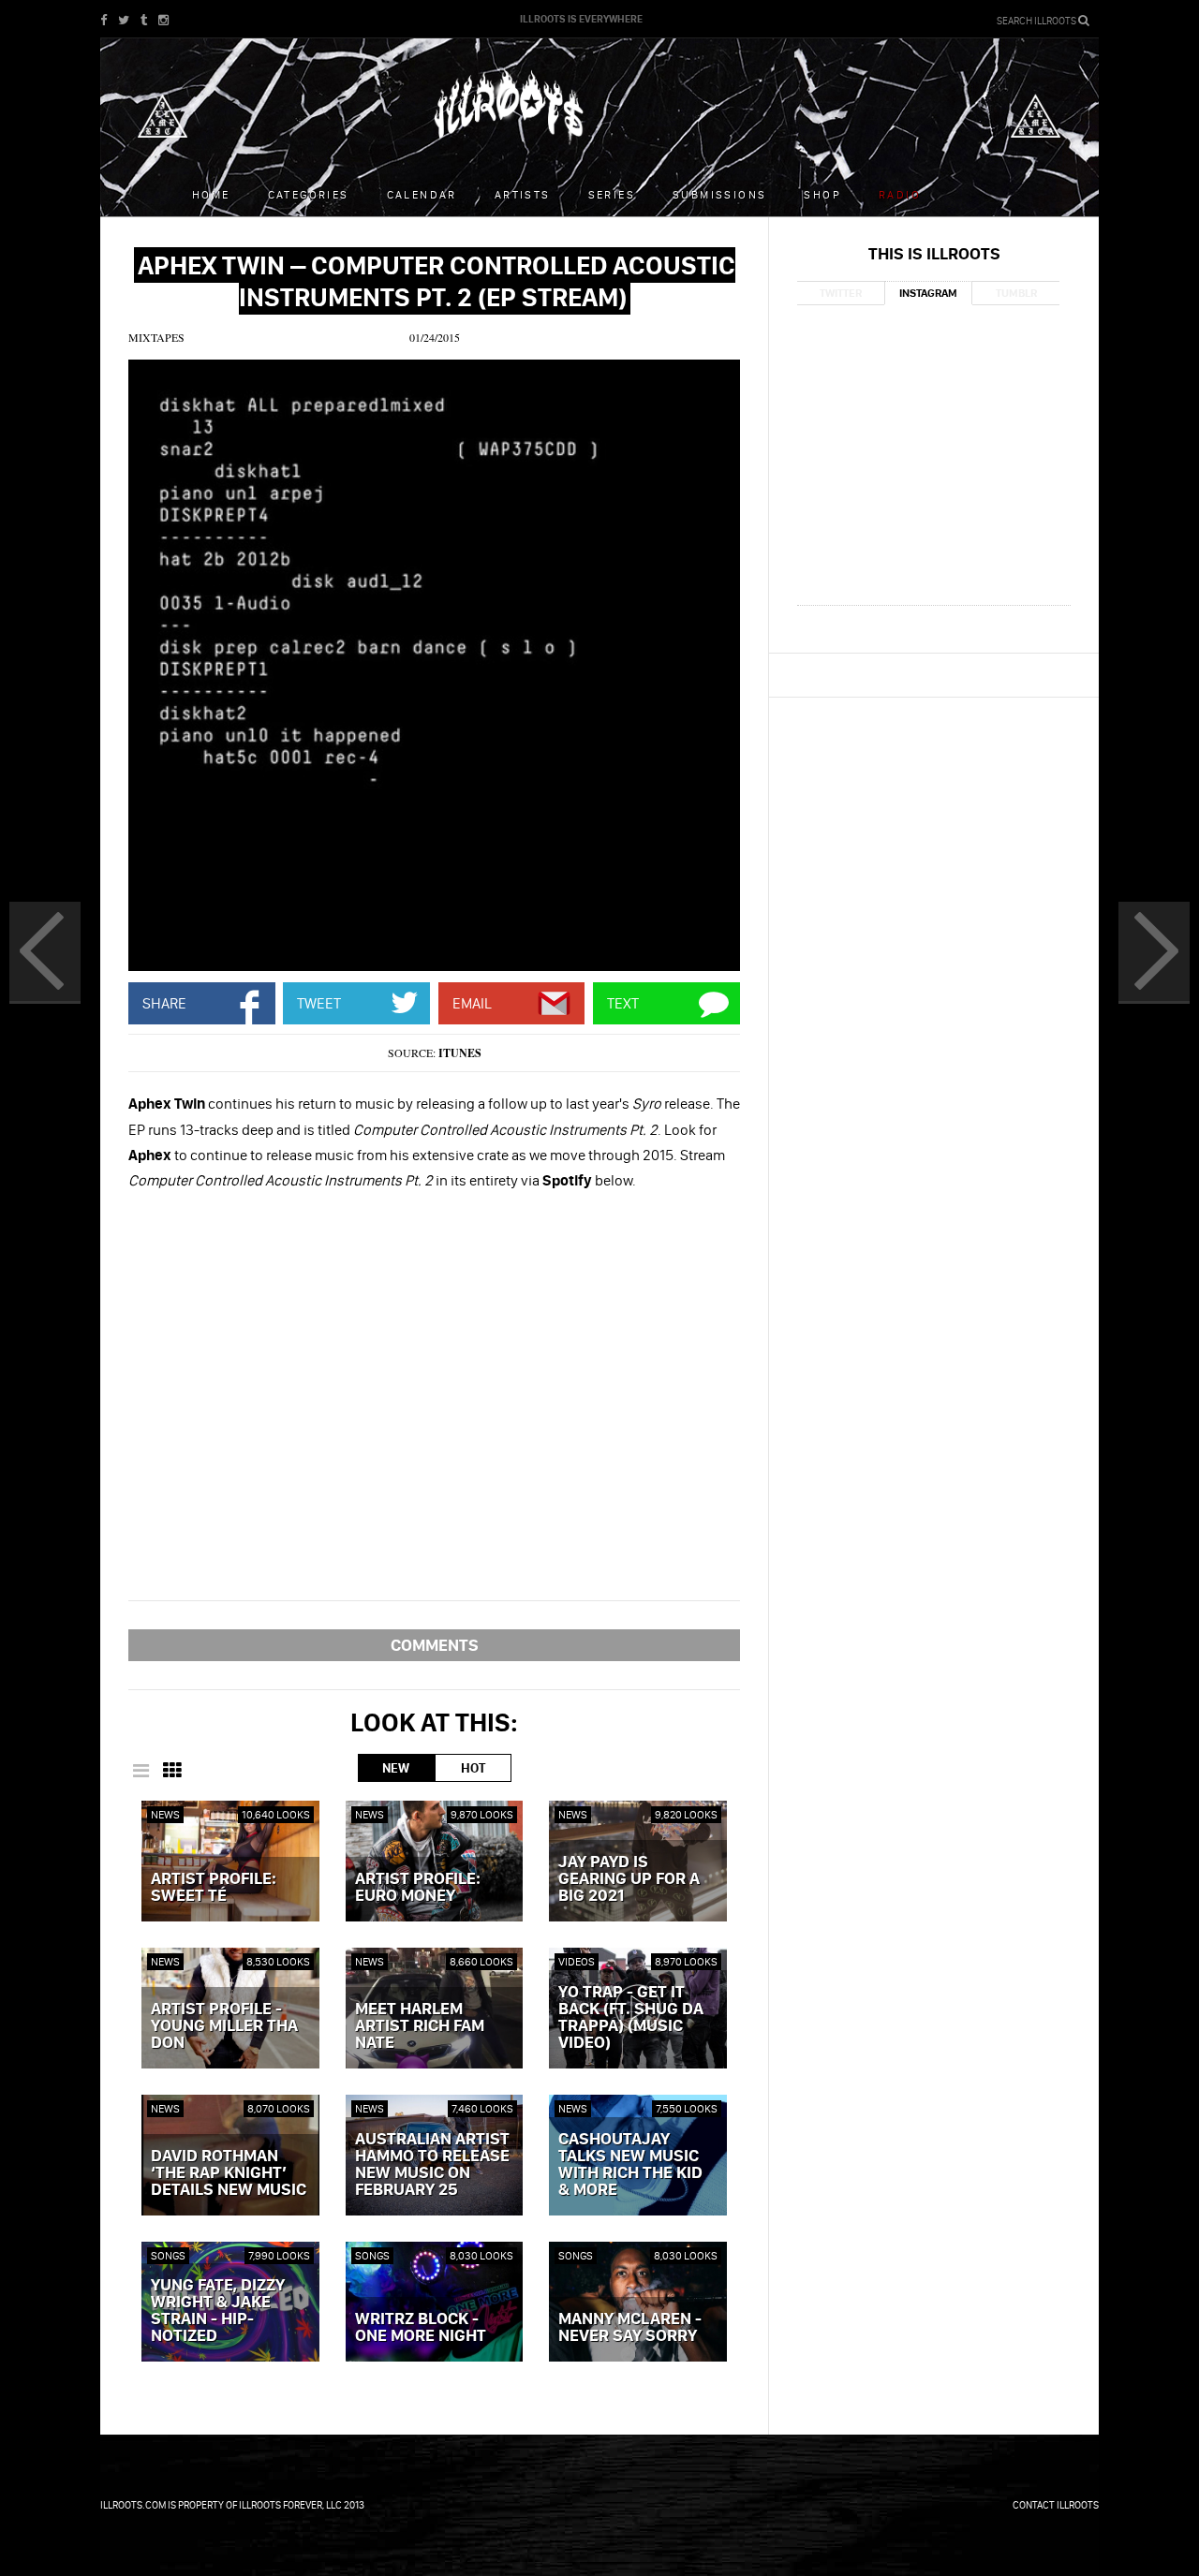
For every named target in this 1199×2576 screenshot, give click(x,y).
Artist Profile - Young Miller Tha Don (224, 2026)
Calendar (422, 194)
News (165, 1814)
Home (211, 194)
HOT (473, 1768)
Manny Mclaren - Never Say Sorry (630, 2328)
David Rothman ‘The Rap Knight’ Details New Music (229, 2173)
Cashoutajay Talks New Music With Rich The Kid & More (630, 2165)
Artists (523, 194)
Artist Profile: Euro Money (418, 1888)
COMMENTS (435, 1645)
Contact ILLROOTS (1056, 2505)
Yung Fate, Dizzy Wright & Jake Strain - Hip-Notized (218, 2311)
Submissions (719, 194)
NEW (396, 1768)
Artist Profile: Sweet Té (214, 1888)
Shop (822, 194)
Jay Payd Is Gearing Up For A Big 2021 (629, 1879)
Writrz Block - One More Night (421, 2328)
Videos (577, 1961)
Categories (309, 194)
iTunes (460, 1053)
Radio (900, 194)
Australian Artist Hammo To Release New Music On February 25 (432, 2165)
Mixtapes (156, 337)
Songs (168, 2255)
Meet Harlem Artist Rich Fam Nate (420, 2026)
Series (612, 194)
